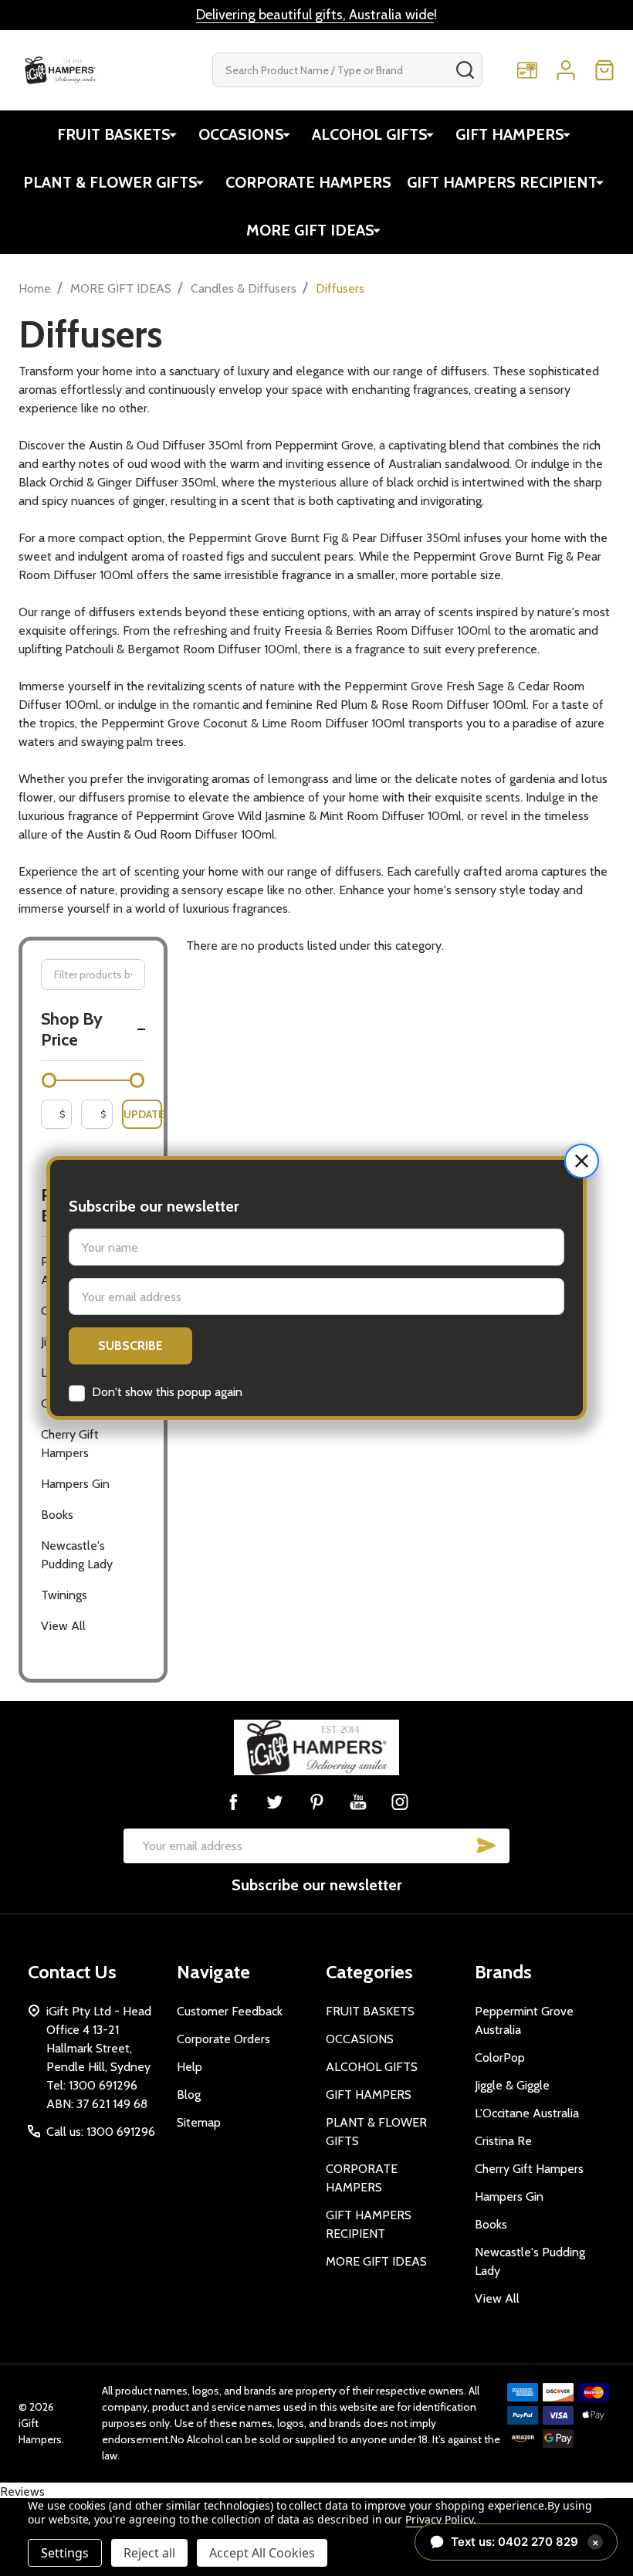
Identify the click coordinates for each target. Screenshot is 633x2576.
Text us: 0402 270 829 (525, 2542)
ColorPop (500, 2057)
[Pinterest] (316, 1802)
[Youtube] (358, 1802)
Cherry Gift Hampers (70, 1444)
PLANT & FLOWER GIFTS (110, 182)
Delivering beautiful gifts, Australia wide (315, 15)
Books (57, 1515)
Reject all (149, 2553)
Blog (189, 2095)
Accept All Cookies (262, 2553)
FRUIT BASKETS (114, 134)
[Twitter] (275, 1802)
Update (143, 1114)
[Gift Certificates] (527, 70)
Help (190, 2067)
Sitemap (199, 2122)
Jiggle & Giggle (512, 2085)
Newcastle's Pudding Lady (77, 1555)
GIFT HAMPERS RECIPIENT (502, 182)
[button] (582, 1161)
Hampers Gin (75, 1484)
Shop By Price (72, 1030)
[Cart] (604, 70)
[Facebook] (233, 1802)
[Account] (566, 70)
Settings (65, 2553)
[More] (173, 134)
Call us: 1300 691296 (101, 2132)
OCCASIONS (241, 134)
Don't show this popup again (167, 1392)
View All (63, 1626)
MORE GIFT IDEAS (310, 230)
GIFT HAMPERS (510, 134)
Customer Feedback (230, 2011)
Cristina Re (503, 2141)
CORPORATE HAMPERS (308, 182)
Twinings (64, 1595)
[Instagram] (400, 1802)
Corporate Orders (223, 2039)
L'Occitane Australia (527, 2113)
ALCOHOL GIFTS (370, 134)
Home (35, 288)
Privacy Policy (439, 2519)
